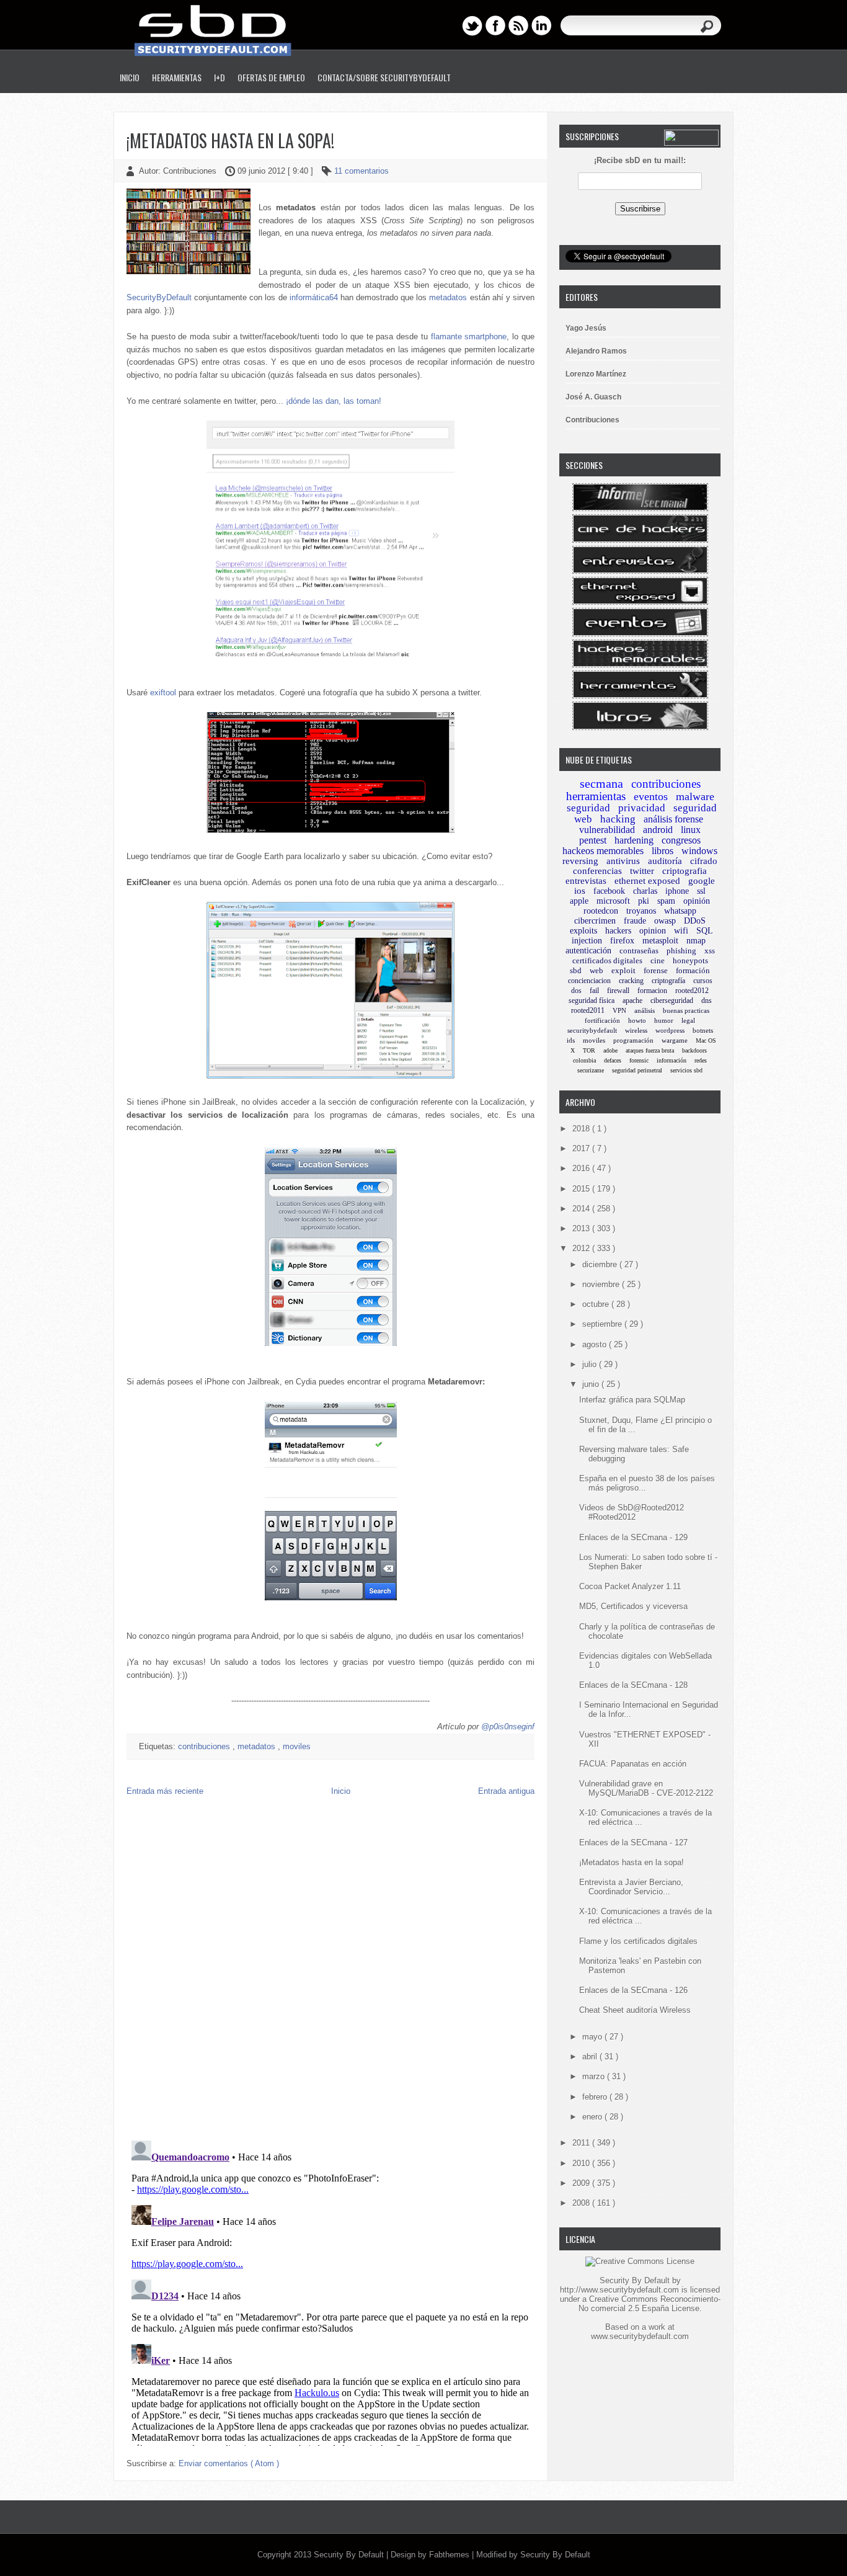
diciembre (601, 1264)
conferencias (597, 871)
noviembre (602, 1284)
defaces (613, 1060)
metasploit (660, 941)
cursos (703, 981)
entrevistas (586, 881)
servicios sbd (686, 1070)
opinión (697, 901)
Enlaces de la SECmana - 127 (633, 1843)
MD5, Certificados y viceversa (633, 1606)
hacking (618, 819)
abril (591, 2057)
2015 (582, 1189)
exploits (583, 931)
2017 (582, 1148)
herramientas (596, 796)
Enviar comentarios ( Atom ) (229, 2463)
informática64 (314, 297)
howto (637, 1020)
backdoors (694, 1050)
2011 (582, 2143)
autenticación (588, 951)
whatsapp (680, 911)
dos (576, 991)
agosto (596, 1344)
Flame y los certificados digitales (638, 1941)
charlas (645, 891)
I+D (220, 77)
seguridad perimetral (637, 1070)
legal (688, 1020)
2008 (582, 2203)
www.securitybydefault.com (640, 2336)
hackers (618, 931)
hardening (634, 840)
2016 (582, 1168)
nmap (696, 941)
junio (592, 1384)
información (672, 1060)
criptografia (685, 871)
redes (701, 1060)
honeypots (690, 960)
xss (710, 951)
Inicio (130, 77)
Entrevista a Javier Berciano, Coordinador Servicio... (631, 1887)
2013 (582, 1228)
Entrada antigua (506, 1791)
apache (632, 1001)
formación (693, 970)
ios (580, 891)
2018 (582, 1129)
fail (594, 991)
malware (695, 796)
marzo (595, 2076)
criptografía (668, 981)
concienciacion (589, 981)
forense (656, 970)
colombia (584, 1060)
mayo (593, 2037)
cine (658, 960)
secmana (601, 783)
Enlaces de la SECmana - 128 (633, 1685)
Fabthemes (450, 2555)
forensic (639, 1060)
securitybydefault (592, 1030)
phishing (681, 951)
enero (593, 2117)
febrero (596, 2097)
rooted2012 (692, 991)
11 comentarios (361, 171)
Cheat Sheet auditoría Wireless (635, 2010)
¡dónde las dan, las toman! (334, 401)
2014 (582, 1209)
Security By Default (350, 2555)
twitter (642, 871)
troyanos (641, 911)
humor (664, 1020)
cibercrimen (595, 921)
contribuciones (205, 1746)
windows (699, 851)
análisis (645, 1010)
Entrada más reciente (165, 1791)
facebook (609, 891)
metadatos (448, 297)
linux (691, 830)
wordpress (670, 1030)
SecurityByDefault (159, 297)
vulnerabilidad (607, 830)
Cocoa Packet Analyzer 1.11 (630, 1586)
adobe (610, 1050)
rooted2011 (588, 1010)
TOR (589, 1050)
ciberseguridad (672, 1001)
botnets (703, 1030)
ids (571, 1040)
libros (663, 851)
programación (633, 1040)
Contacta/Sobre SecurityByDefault (384, 77)
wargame (675, 1040)
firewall (618, 991)
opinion (653, 931)
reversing (580, 861)
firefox (622, 941)
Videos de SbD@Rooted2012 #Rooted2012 (632, 1512)
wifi (681, 931)
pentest (593, 840)
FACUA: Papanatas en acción (633, 1764)
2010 (582, 2163)
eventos (651, 796)
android (658, 830)
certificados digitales (607, 960)
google (702, 881)
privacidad (642, 808)
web (596, 970)
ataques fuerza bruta (650, 1050)
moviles (297, 1746)
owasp (665, 921)
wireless (636, 1030)
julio (591, 1364)
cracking (631, 981)
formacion (652, 991)
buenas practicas (686, 1010)
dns (707, 1001)
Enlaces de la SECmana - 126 (633, 1990)
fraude (635, 921)
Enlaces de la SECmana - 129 (633, 1537)
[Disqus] (330, 1971)
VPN (619, 1010)
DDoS (695, 921)
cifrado (704, 861)
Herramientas (177, 77)
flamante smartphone (469, 336)
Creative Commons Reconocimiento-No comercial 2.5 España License (650, 2304)
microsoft (613, 901)
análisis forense (673, 819)
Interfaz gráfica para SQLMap (632, 1400)
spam (666, 901)
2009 (582, 2183)
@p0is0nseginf (508, 1727)
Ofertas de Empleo (271, 77)
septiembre (603, 1324)
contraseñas (639, 951)
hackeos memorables (603, 851)
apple (579, 901)
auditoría (665, 861)
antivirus (623, 861)
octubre (597, 1304)
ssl (701, 891)
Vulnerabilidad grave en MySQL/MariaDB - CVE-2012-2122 (646, 1788)
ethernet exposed (647, 881)
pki (644, 901)
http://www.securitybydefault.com (619, 2290)
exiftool (163, 693)
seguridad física (592, 1001)
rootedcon (601, 911)
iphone (677, 891)
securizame (591, 1070)
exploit (623, 970)
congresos (681, 840)
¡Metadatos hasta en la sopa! (230, 140)
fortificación (602, 1020)
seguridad (588, 808)
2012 (582, 1248)
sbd (576, 970)
